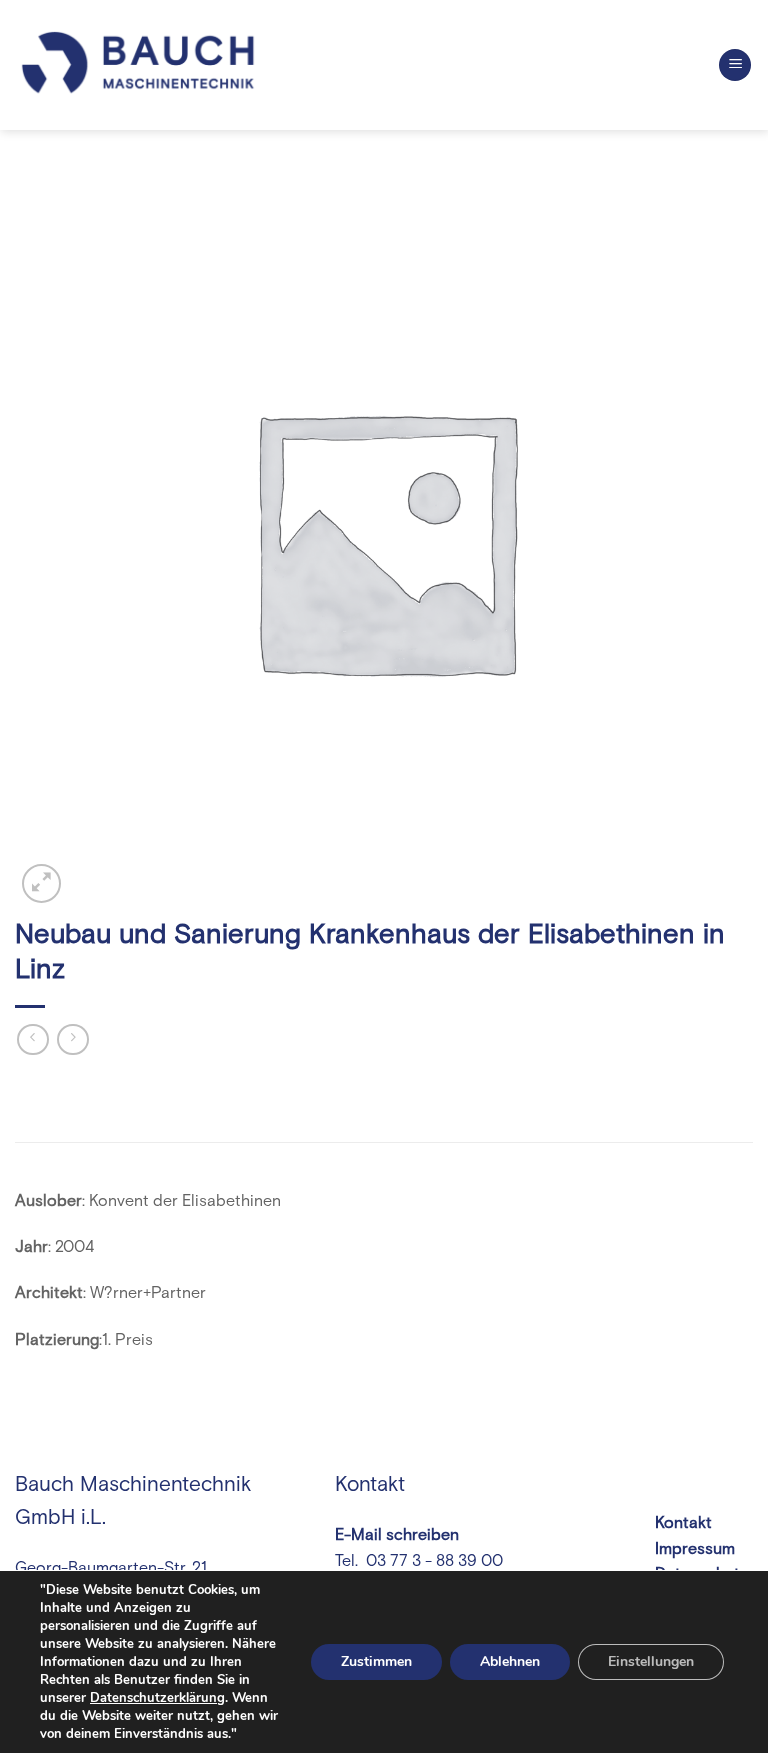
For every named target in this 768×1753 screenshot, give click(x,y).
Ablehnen (510, 1661)
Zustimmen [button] (376, 1661)
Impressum (695, 1549)
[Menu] (735, 65)
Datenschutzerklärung (157, 1698)
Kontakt (683, 1523)
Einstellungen (651, 1661)
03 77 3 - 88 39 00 (432, 1561)
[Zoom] (41, 883)
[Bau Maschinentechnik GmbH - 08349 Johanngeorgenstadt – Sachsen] (140, 65)
